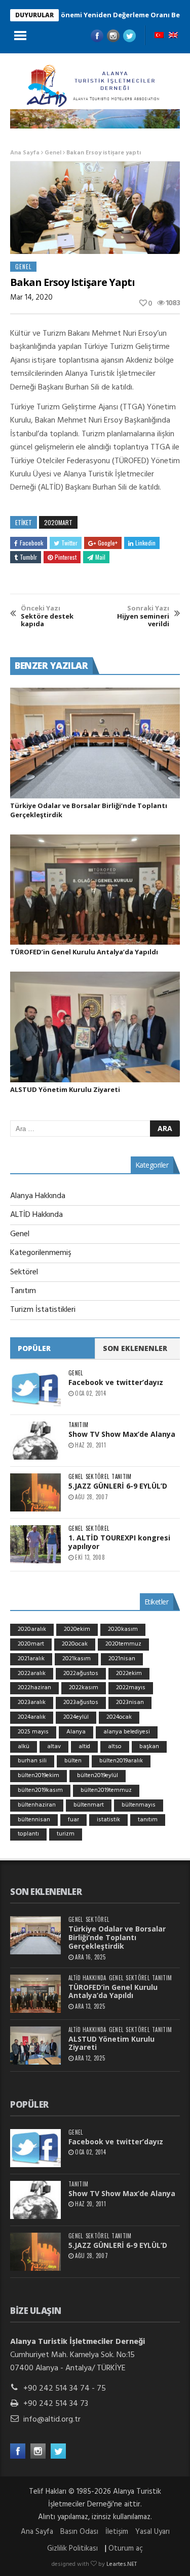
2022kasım (84, 1688)
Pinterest (66, 557)
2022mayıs (131, 1688)
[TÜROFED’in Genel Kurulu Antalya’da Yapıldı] (95, 890)
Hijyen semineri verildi (143, 616)
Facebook (31, 543)
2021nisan (122, 1659)
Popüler (34, 1348)
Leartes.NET (122, 2564)
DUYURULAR (34, 15)
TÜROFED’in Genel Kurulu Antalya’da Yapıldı (84, 952)
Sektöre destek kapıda (47, 616)
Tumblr (28, 557)
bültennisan (34, 1820)
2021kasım (77, 1659)
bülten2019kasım (40, 1790)
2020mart (58, 522)
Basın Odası (79, 2532)
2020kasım (123, 1629)
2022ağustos (81, 1673)
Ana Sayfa (25, 153)
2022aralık (32, 1673)
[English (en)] (173, 36)
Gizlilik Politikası (72, 2549)
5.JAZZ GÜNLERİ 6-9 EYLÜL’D (118, 1486)
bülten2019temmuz (106, 1790)
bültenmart (89, 1805)
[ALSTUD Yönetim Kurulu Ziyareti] (95, 1027)
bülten (73, 1761)
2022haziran (34, 1688)
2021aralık (31, 1659)
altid (84, 1747)
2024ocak (119, 1717)
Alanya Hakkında (38, 1196)
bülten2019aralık (121, 1761)
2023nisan (130, 1702)
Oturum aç (126, 2549)
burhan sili (32, 1761)
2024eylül (76, 1717)
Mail (100, 557)
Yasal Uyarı (153, 2532)
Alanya (76, 1732)
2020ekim (77, 1629)
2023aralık (32, 1702)
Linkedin (145, 543)
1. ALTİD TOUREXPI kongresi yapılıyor (119, 1542)
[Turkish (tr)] (159, 36)
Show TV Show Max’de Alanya (122, 1434)
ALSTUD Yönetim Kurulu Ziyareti (65, 1089)
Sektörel (24, 1272)
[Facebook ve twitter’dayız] (35, 1389)
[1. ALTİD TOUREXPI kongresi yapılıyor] (35, 1544)
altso (115, 1747)
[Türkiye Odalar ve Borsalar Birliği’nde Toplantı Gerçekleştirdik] (95, 743)
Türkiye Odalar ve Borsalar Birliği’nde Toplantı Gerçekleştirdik (117, 1937)
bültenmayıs (139, 1805)
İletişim (117, 2532)
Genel (53, 153)
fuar (73, 1820)
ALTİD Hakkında (36, 1215)
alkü (24, 1747)
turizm (66, 1834)
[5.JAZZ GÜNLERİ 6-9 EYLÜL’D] (35, 1492)
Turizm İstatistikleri (43, 1310)
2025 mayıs (33, 1732)
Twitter (69, 543)
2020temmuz (123, 1644)
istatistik (108, 1820)
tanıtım (148, 1820)
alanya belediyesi (127, 1732)
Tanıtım (23, 1291)
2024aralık (32, 1717)
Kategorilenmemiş (41, 1253)
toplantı (28, 1834)
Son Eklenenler (135, 1348)
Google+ (108, 543)
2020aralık (32, 1629)
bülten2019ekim (39, 1776)
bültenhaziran (37, 1805)
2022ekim (129, 1673)
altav (54, 1747)
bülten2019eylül (98, 1776)
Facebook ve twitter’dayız (116, 1382)
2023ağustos (81, 1702)
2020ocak (75, 1644)
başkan (149, 1747)
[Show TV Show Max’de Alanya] (35, 1441)
